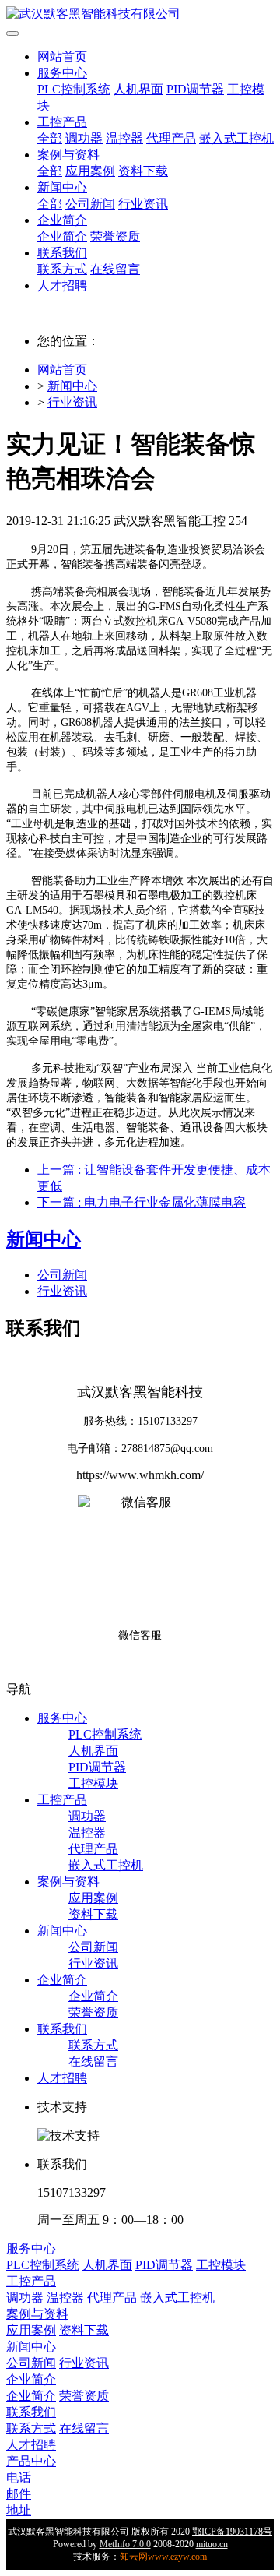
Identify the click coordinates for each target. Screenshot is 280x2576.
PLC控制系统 (74, 89)
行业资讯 (143, 204)
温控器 (124, 138)
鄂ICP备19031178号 (232, 2532)
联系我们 (62, 253)
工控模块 (93, 1783)
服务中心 (62, 73)
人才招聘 (62, 285)
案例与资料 (68, 155)
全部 (50, 138)
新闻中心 (62, 187)
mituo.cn (212, 2544)
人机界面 (138, 89)
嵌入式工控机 (236, 138)
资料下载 (143, 171)
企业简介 (62, 220)
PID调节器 (195, 89)
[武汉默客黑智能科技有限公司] (140, 14)
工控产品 (62, 122)
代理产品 (171, 138)
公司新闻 (90, 204)
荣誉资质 (115, 236)
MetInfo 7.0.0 (125, 2544)
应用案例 (90, 171)
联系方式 (62, 269)
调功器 (84, 138)
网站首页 (62, 56)
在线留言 (115, 269)
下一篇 (142, 1202)
